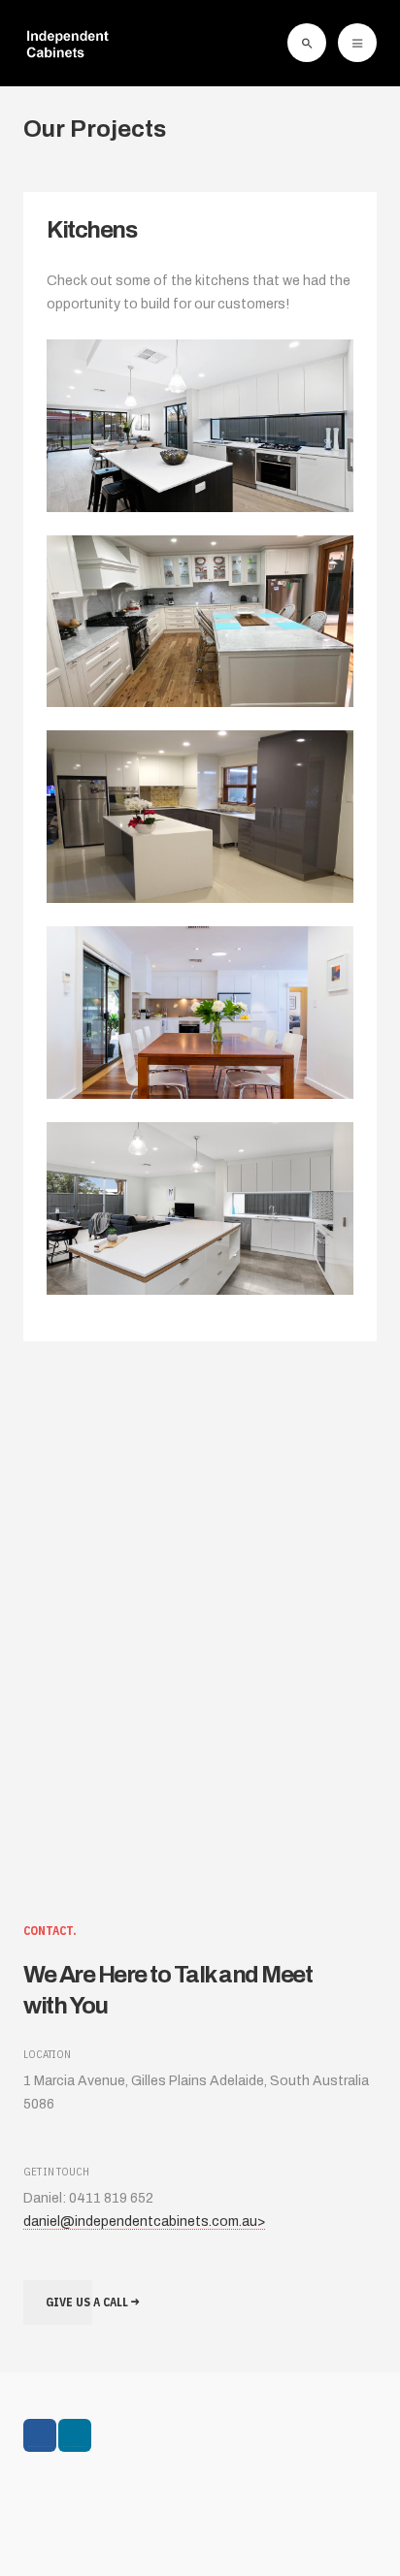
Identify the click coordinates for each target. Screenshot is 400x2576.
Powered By (112, 2505)
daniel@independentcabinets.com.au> (144, 2222)
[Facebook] (40, 2435)
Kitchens (91, 230)
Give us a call (88, 2302)
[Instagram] (75, 2435)
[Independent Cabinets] (67, 43)
